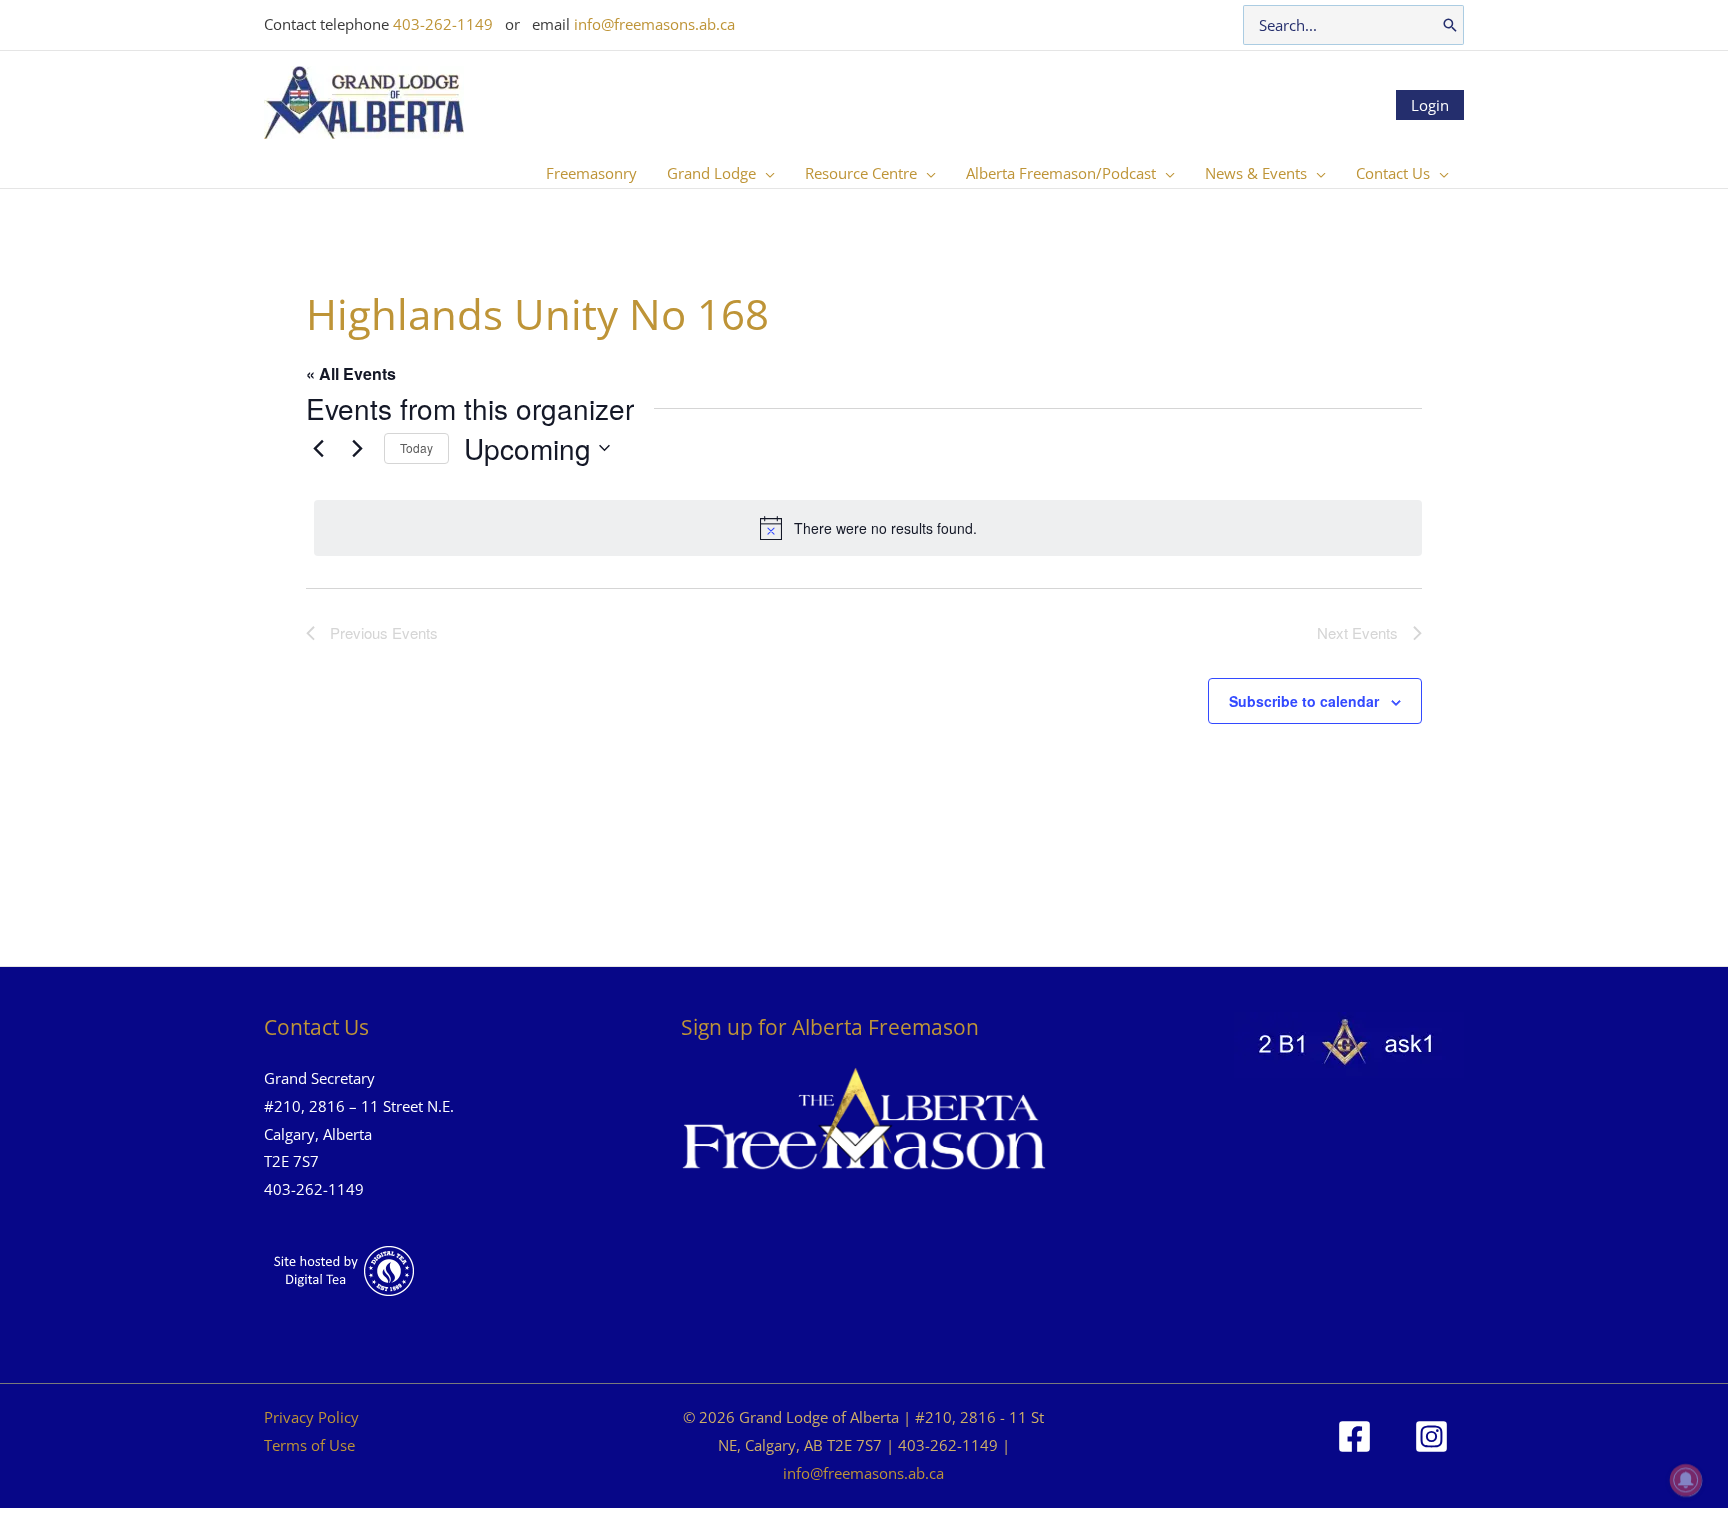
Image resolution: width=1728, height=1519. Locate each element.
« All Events (351, 373)
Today (416, 447)
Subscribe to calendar (1304, 701)
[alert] (868, 528)
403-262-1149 (443, 24)
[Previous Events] (318, 448)
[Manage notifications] (1686, 1480)
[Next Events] (357, 448)
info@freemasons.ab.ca (654, 24)
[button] (765, 173)
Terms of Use (309, 1445)
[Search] (1450, 25)
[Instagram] (1431, 1436)
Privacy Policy (311, 1417)
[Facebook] (1354, 1436)
